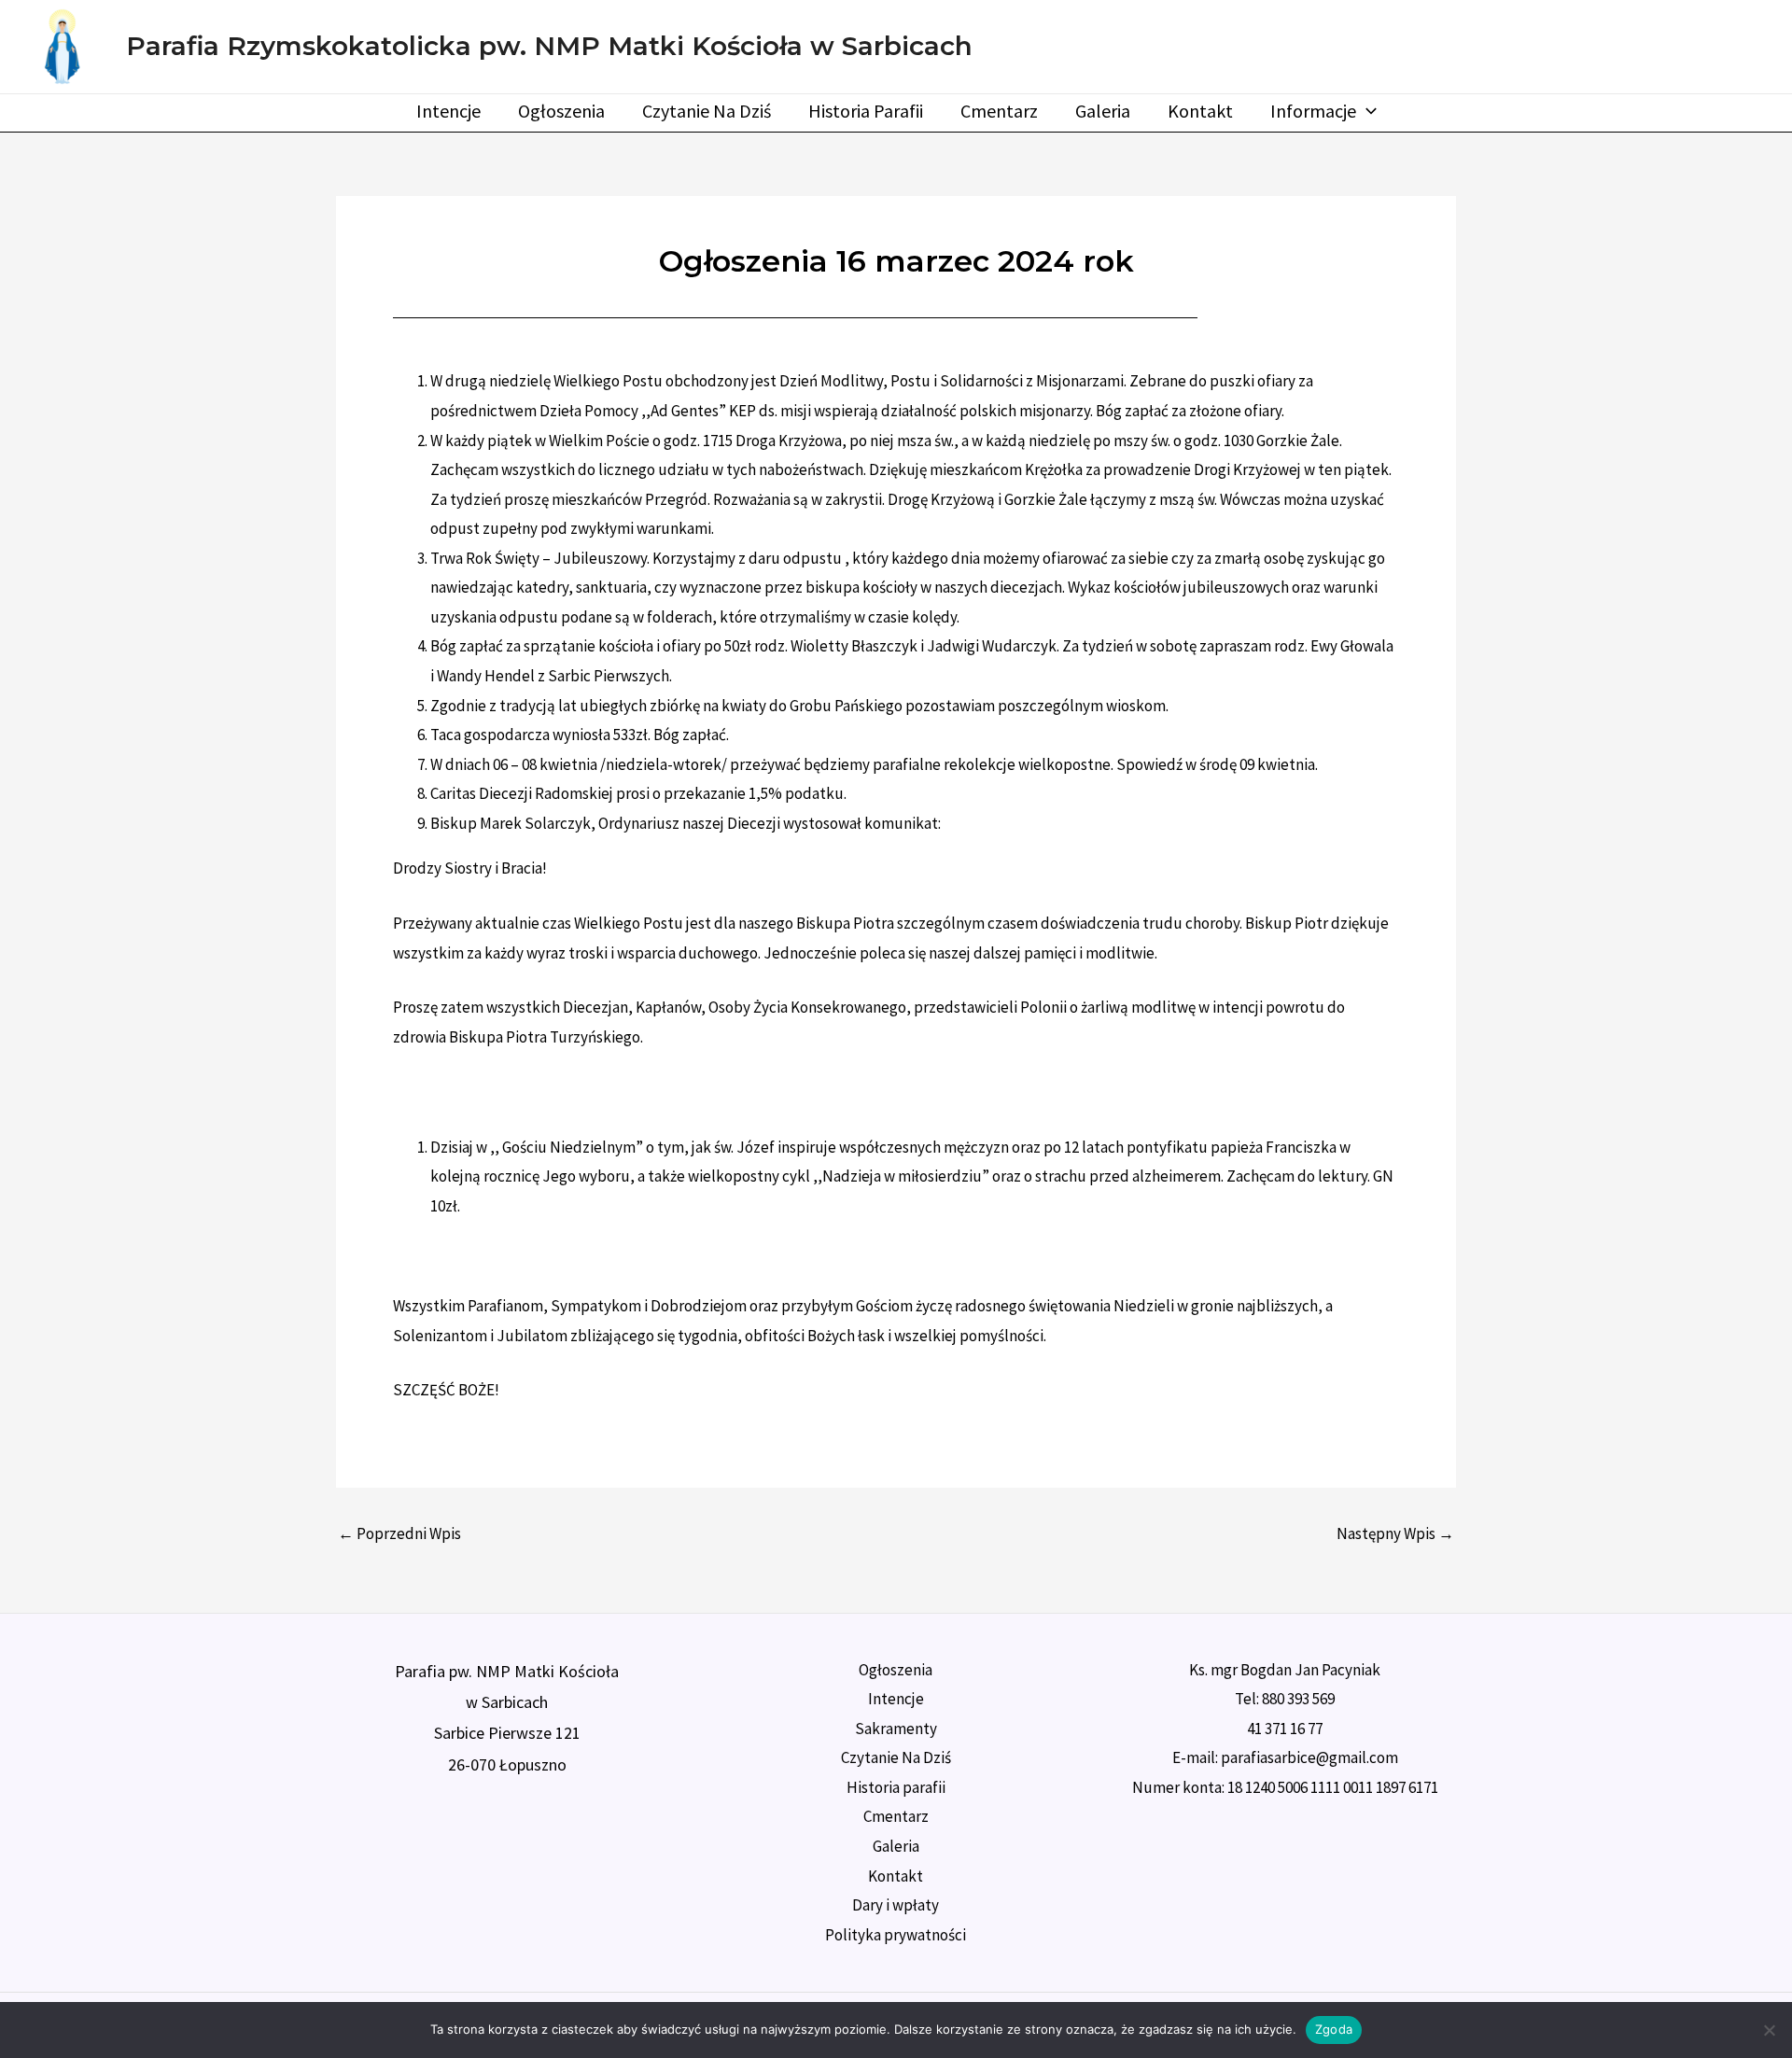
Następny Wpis (1395, 1534)
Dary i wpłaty (896, 1905)
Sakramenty (896, 1729)
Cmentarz (999, 111)
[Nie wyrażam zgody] (1769, 2030)
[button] (1366, 111)
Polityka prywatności (896, 1935)
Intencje (448, 111)
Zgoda (1334, 2029)
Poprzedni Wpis (399, 1534)
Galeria (1103, 111)
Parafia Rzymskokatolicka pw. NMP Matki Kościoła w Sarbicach (549, 46)
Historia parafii (866, 111)
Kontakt (1200, 111)
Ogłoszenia (561, 111)
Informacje (1313, 111)
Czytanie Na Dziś (707, 111)
